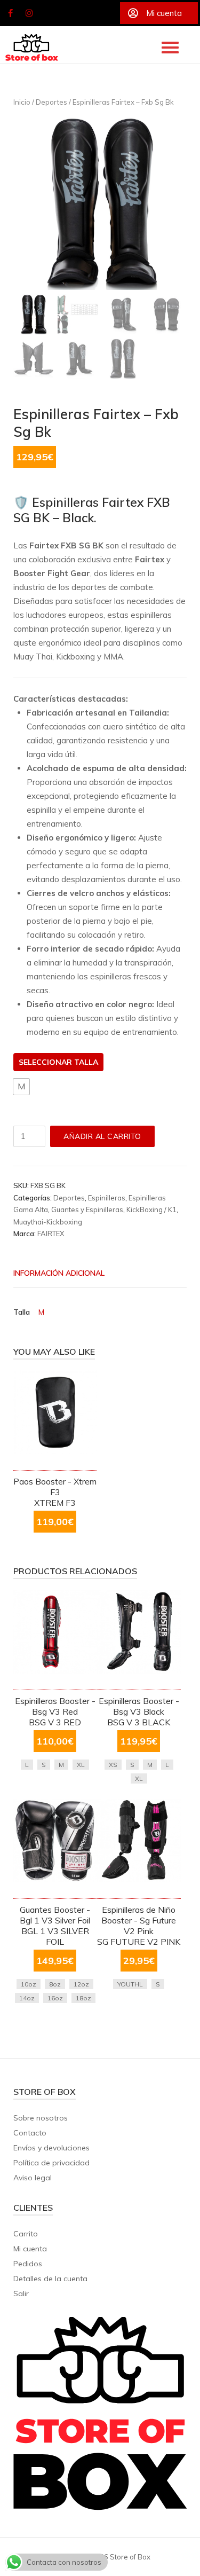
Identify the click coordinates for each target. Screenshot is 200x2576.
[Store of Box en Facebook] (10, 13)
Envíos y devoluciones (51, 2148)
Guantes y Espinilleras (87, 1210)
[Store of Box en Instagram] (29, 13)
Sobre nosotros (41, 2118)
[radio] (21, 1087)
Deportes (51, 102)
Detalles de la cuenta (50, 2279)
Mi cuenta (30, 2249)
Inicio (22, 102)
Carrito (26, 2234)
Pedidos (28, 2264)
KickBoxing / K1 (151, 1210)
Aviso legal (33, 2178)
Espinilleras (107, 1198)
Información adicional (59, 1273)
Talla (86, 1062)
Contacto (30, 2133)
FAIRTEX (51, 1234)
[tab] (92, 1274)
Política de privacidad (51, 2163)
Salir (21, 2294)
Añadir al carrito (102, 1136)
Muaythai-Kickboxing (48, 1222)
